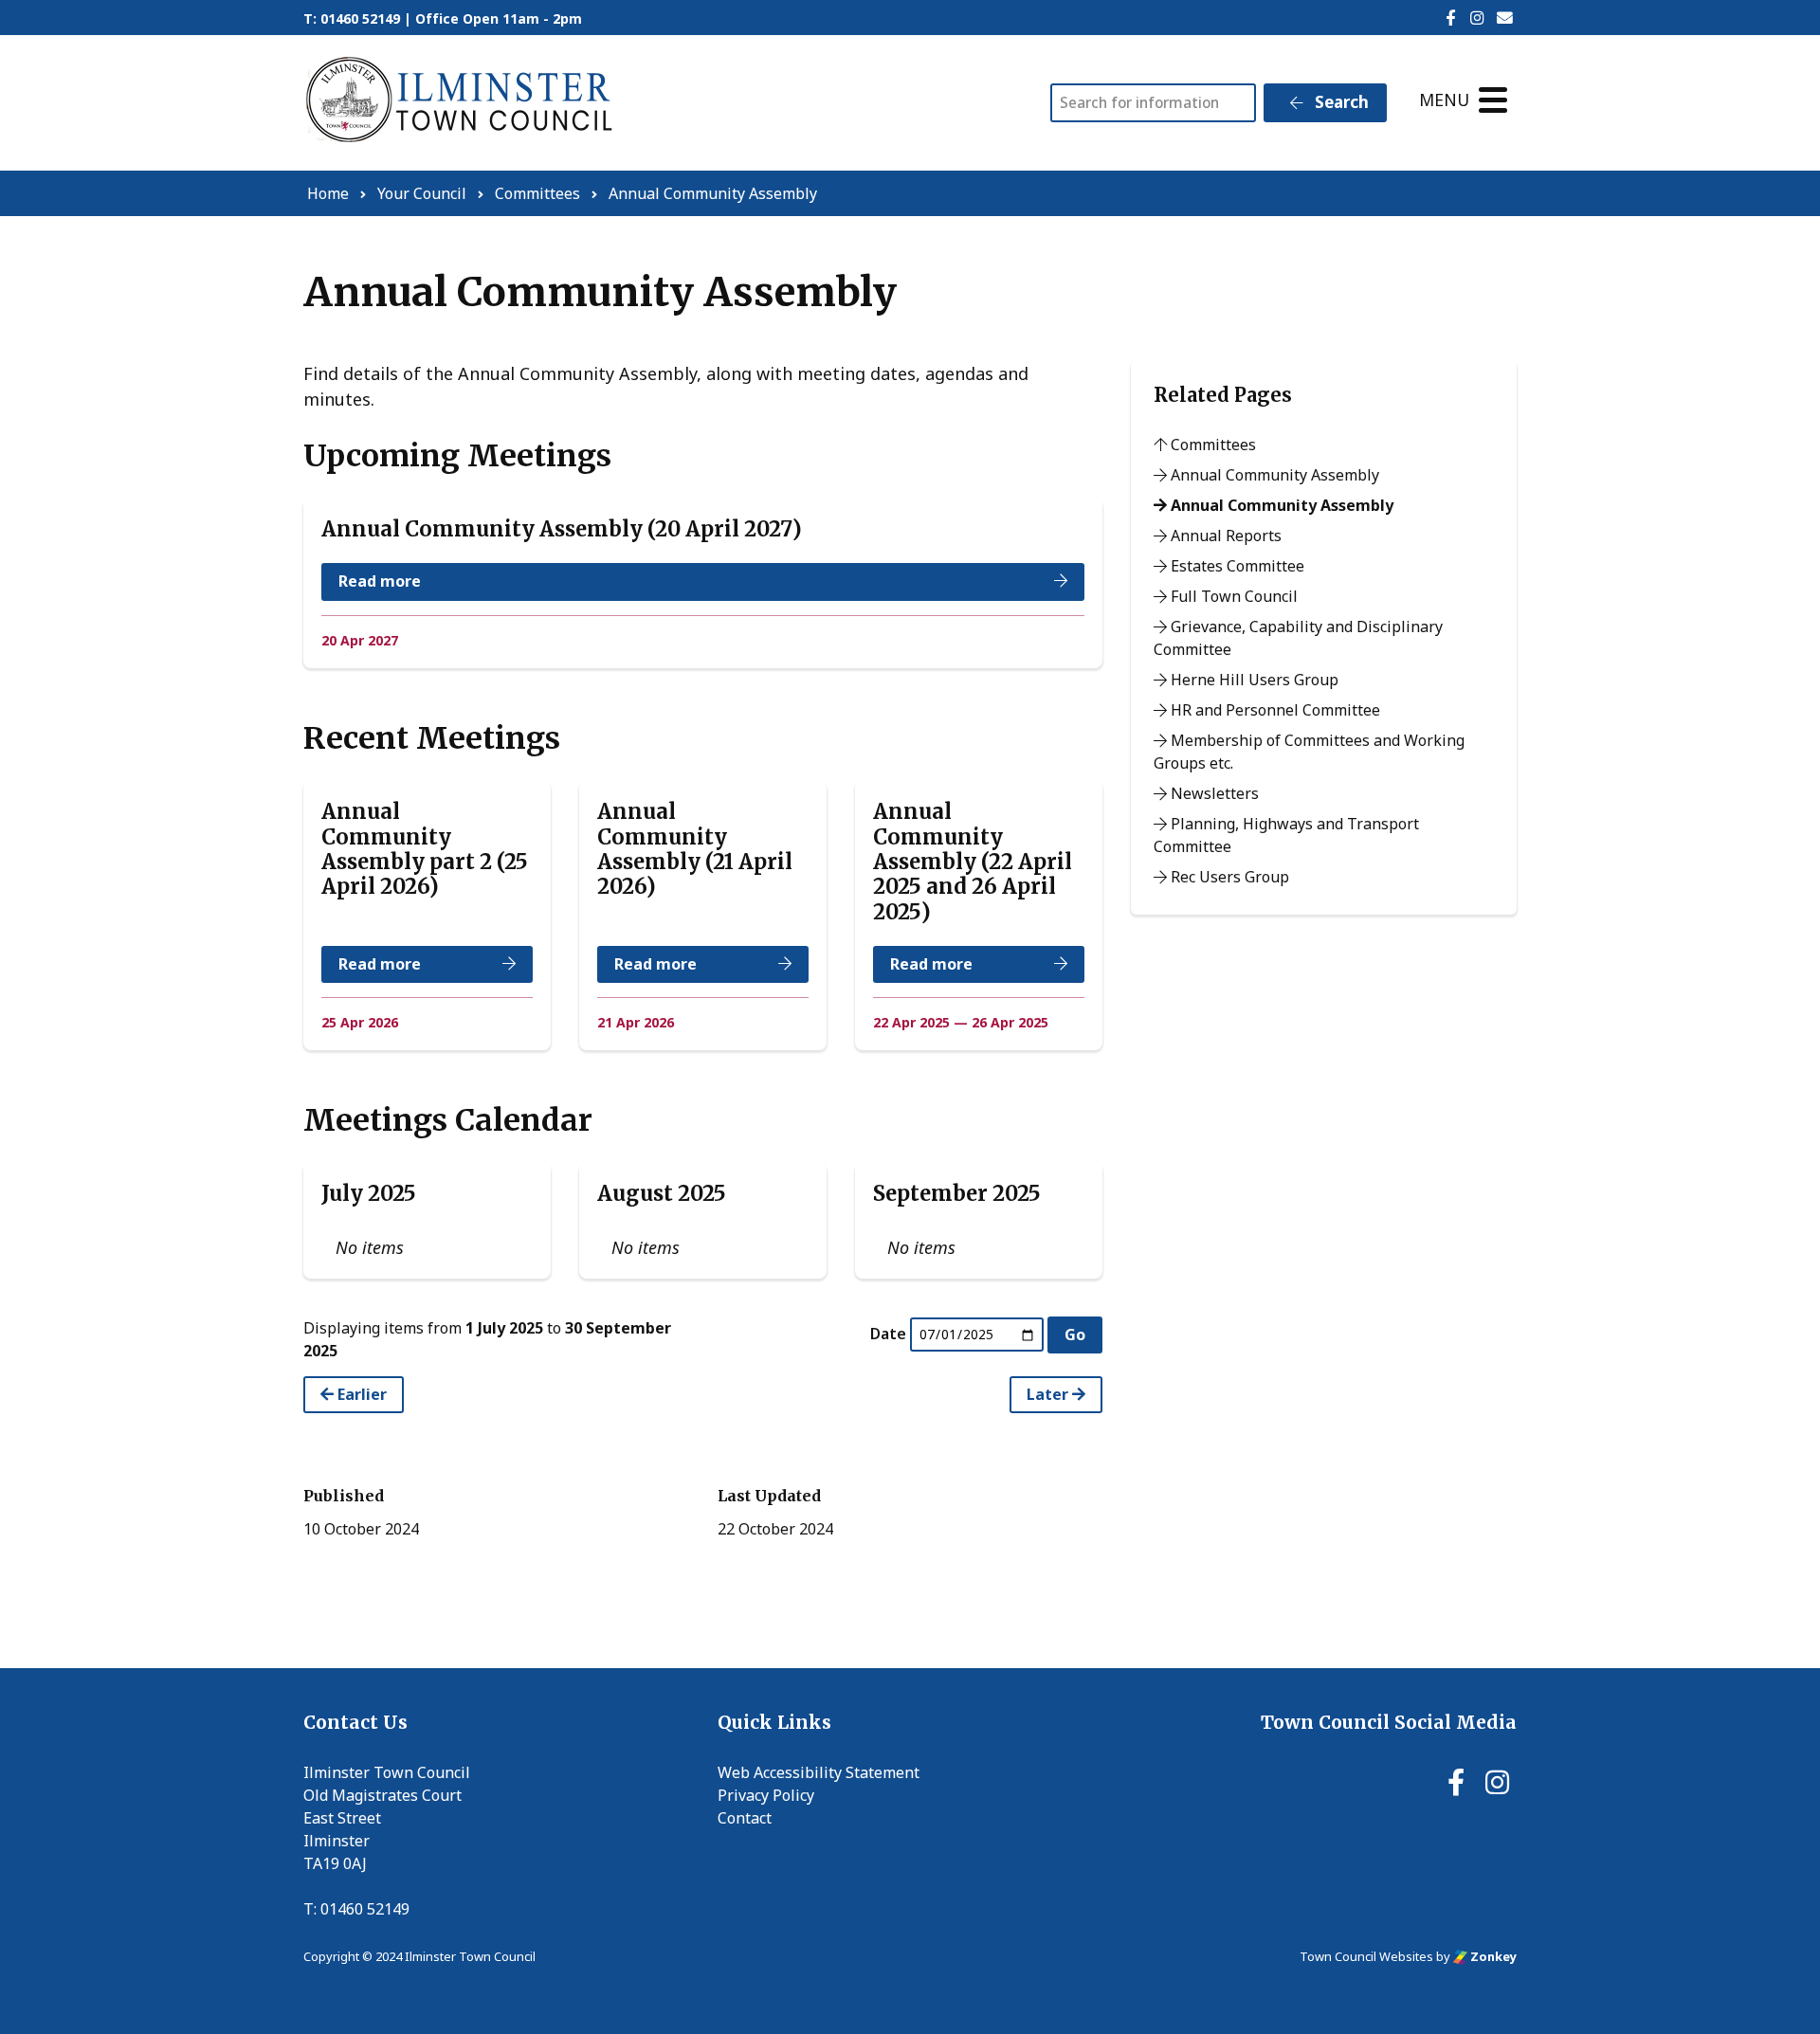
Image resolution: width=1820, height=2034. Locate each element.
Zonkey (1492, 1956)
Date (888, 1334)
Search (1340, 102)
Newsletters (1213, 793)
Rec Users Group (1228, 877)
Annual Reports (1224, 536)
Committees (1211, 445)
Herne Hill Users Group (1253, 680)
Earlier (360, 1394)
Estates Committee (1236, 566)
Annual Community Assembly (1273, 475)
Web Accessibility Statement (819, 1772)
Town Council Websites (1366, 1956)
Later (1049, 1394)
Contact (745, 1818)
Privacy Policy (766, 1795)
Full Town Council (1232, 596)
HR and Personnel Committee (1274, 710)
